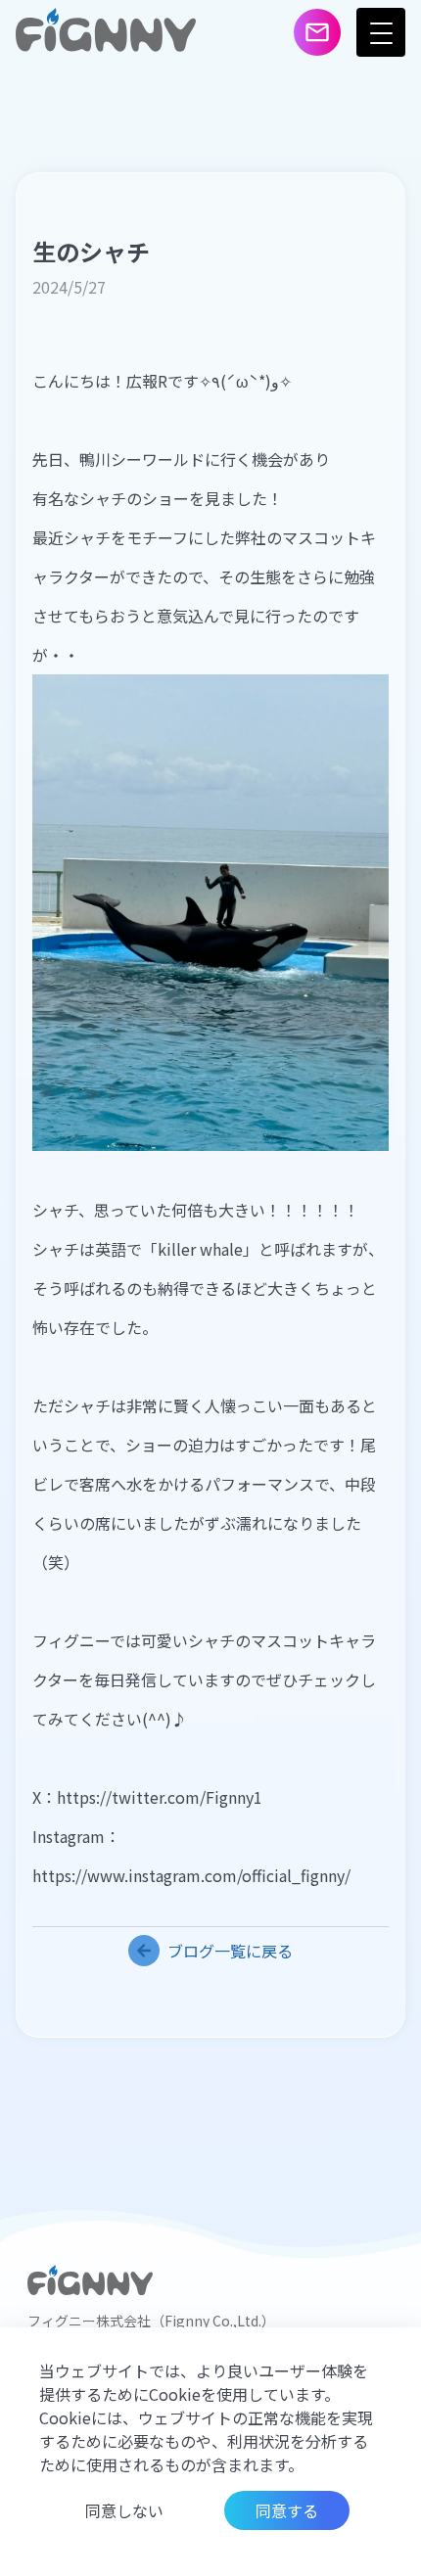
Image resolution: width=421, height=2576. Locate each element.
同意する (287, 2510)
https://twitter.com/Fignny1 (160, 1797)
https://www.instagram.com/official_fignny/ (191, 1875)
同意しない (124, 2510)
